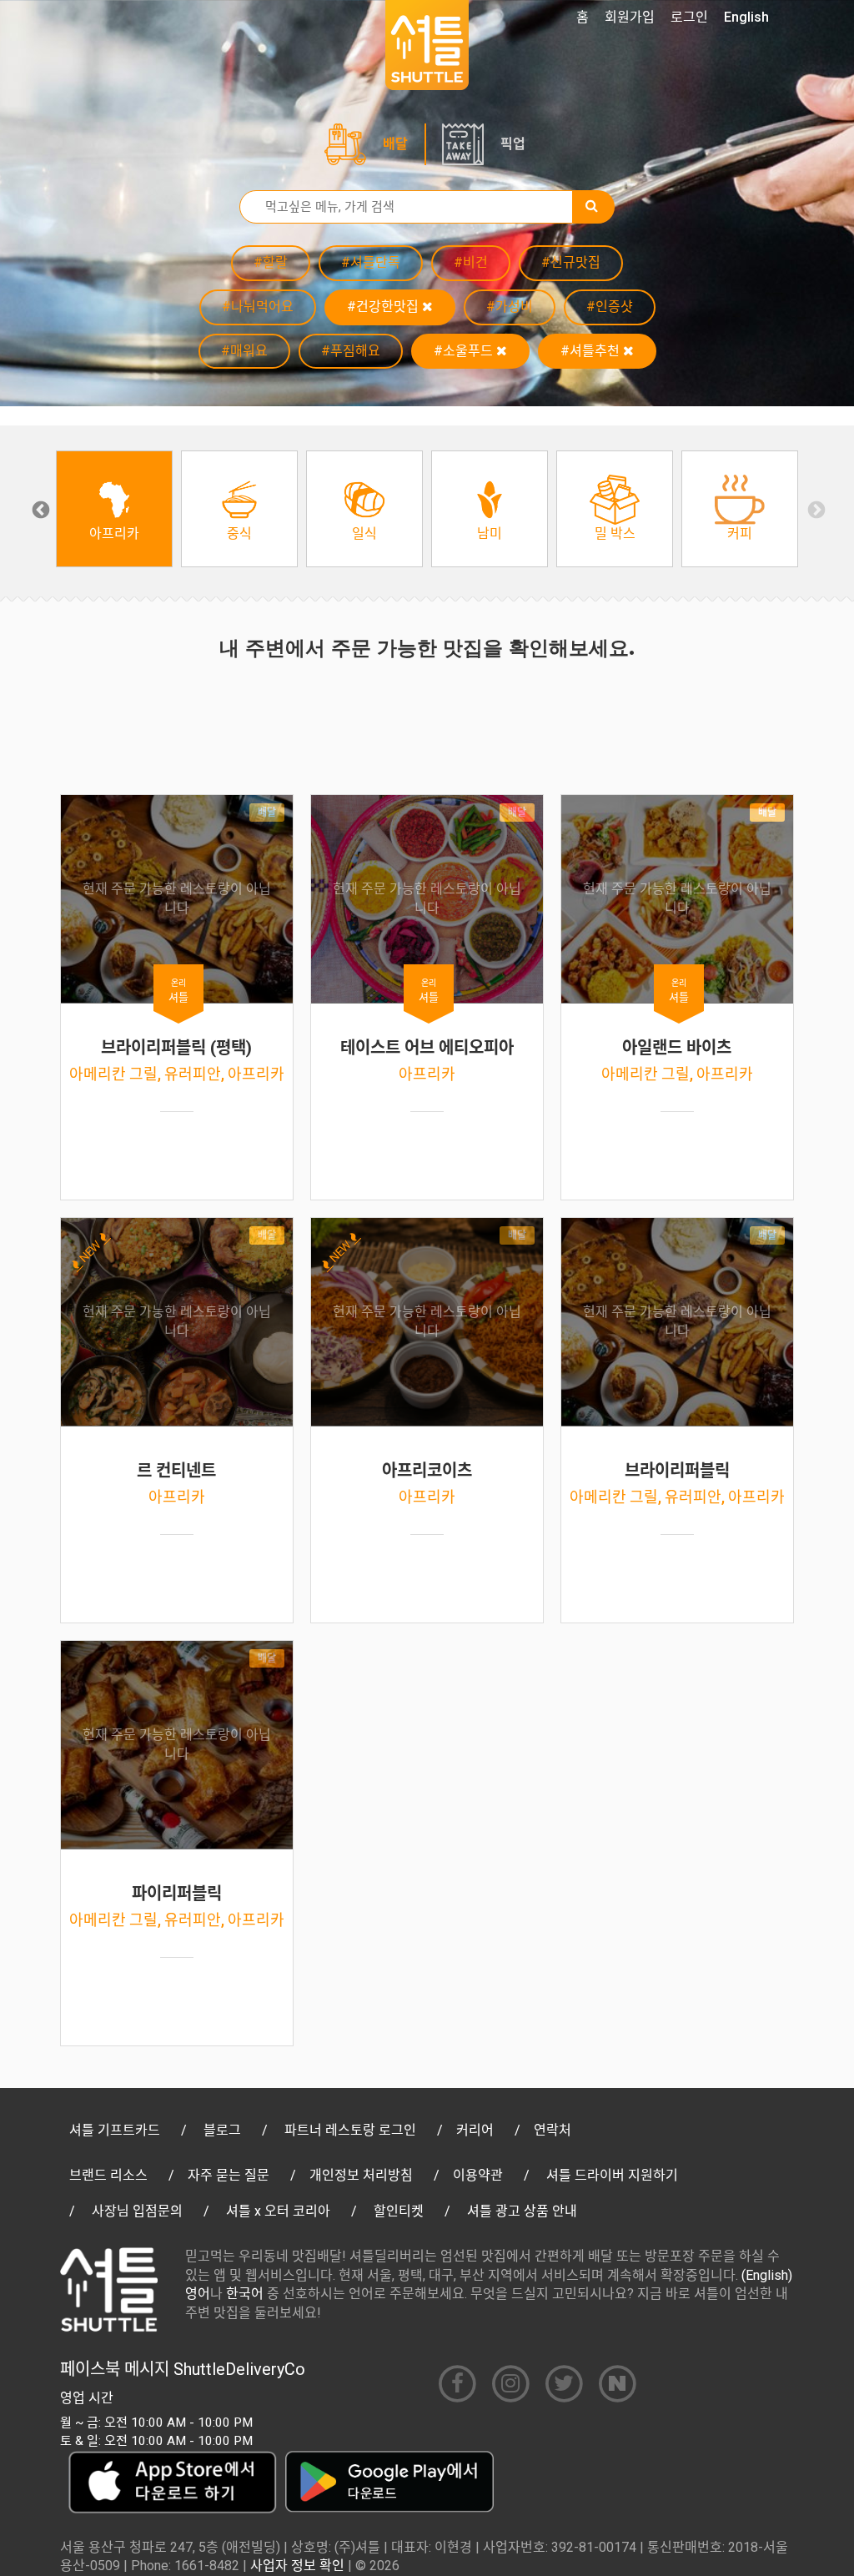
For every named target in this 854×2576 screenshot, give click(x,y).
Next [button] (815, 509)
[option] (114, 509)
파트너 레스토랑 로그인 (350, 2130)
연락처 (553, 2130)
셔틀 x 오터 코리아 (278, 2211)
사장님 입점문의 (137, 2211)
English (746, 17)
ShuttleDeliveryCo (239, 2369)
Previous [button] (39, 509)
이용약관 (478, 2175)
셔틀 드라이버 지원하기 (612, 2175)
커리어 (475, 2130)
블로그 (222, 2130)
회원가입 (630, 17)
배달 (395, 144)
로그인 (689, 17)
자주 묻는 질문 (229, 2175)
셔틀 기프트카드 (115, 2130)
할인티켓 (399, 2211)
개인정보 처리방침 (361, 2175)
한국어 (245, 2294)
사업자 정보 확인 (297, 2566)
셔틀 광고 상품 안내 (522, 2211)
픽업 (513, 144)
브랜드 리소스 (108, 2175)
